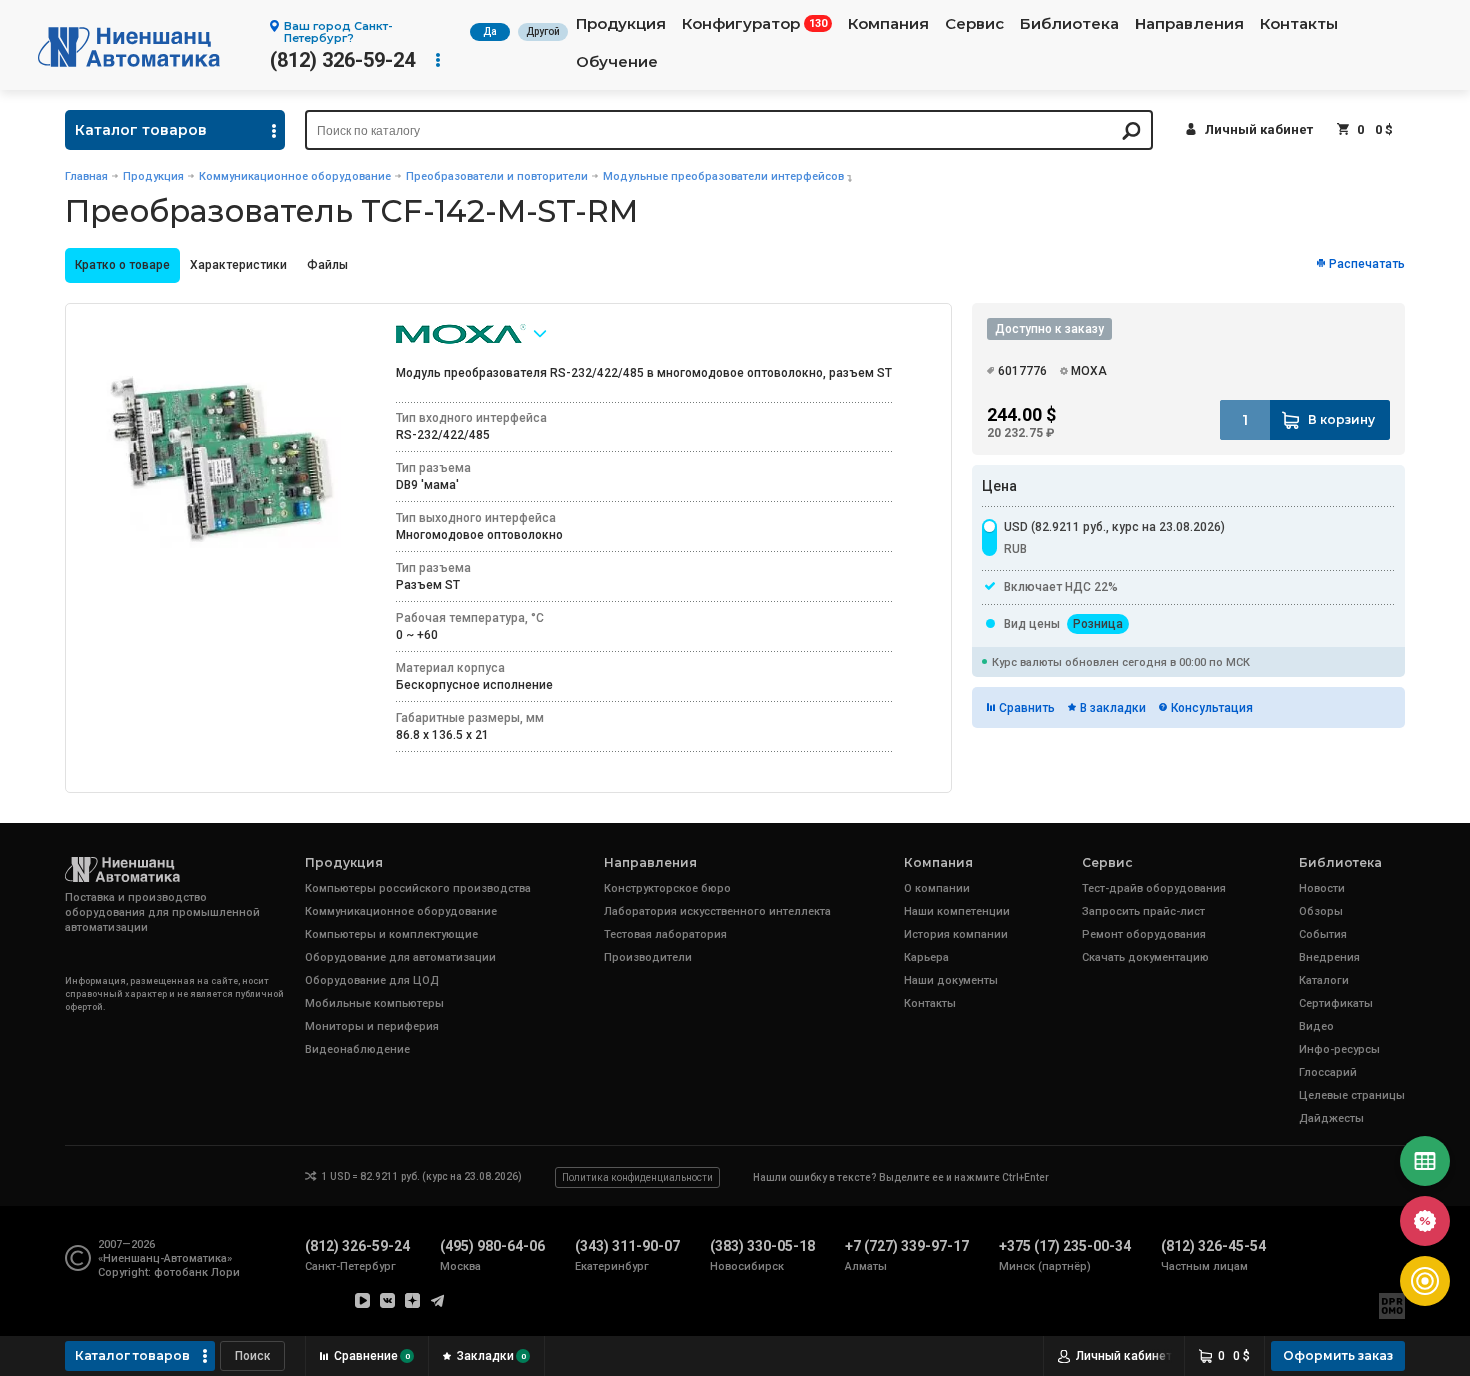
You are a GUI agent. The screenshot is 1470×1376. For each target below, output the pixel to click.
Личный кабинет (1259, 129)
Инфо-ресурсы (1339, 1049)
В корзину (1341, 419)
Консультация (1212, 708)
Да (490, 31)
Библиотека (1069, 24)
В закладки (1113, 708)
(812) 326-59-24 (342, 60)
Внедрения (1329, 957)
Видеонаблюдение (357, 1049)
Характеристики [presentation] (238, 265)
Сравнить (1027, 708)
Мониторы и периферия (372, 1026)
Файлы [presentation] (327, 265)
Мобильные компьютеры (374, 1003)
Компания (888, 24)
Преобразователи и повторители (497, 176)
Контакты (1299, 24)
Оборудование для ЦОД (372, 980)
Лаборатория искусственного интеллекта (717, 911)
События (1323, 934)
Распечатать (1367, 264)
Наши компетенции (957, 911)
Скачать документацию (1145, 957)
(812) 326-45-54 (1213, 1246)
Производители (648, 957)
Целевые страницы (1352, 1095)
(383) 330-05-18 (762, 1246)
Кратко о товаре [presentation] (122, 265)
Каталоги (1324, 980)
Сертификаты (1336, 1003)
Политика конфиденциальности (637, 1177)
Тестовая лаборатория (665, 934)
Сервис (974, 24)
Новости (1322, 888)
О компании (937, 888)
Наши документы (951, 980)
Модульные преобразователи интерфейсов (723, 176)
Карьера (926, 957)
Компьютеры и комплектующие (391, 934)
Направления (1189, 24)
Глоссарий (1328, 1072)
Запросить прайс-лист (1143, 911)
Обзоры (1321, 911)
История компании (956, 934)
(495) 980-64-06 (492, 1246)
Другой (543, 31)
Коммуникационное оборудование (295, 176)
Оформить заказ (1338, 1355)
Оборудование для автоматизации (400, 957)
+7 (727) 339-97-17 (907, 1246)
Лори (225, 1272)
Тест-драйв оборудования (1154, 888)
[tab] (122, 265)
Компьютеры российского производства (418, 888)
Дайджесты (1331, 1118)
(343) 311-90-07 (627, 1246)
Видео (1316, 1026)
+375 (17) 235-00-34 (1065, 1246)
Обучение (617, 62)
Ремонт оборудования (1144, 934)
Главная (86, 176)
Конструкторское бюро (667, 888)
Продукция (621, 24)
